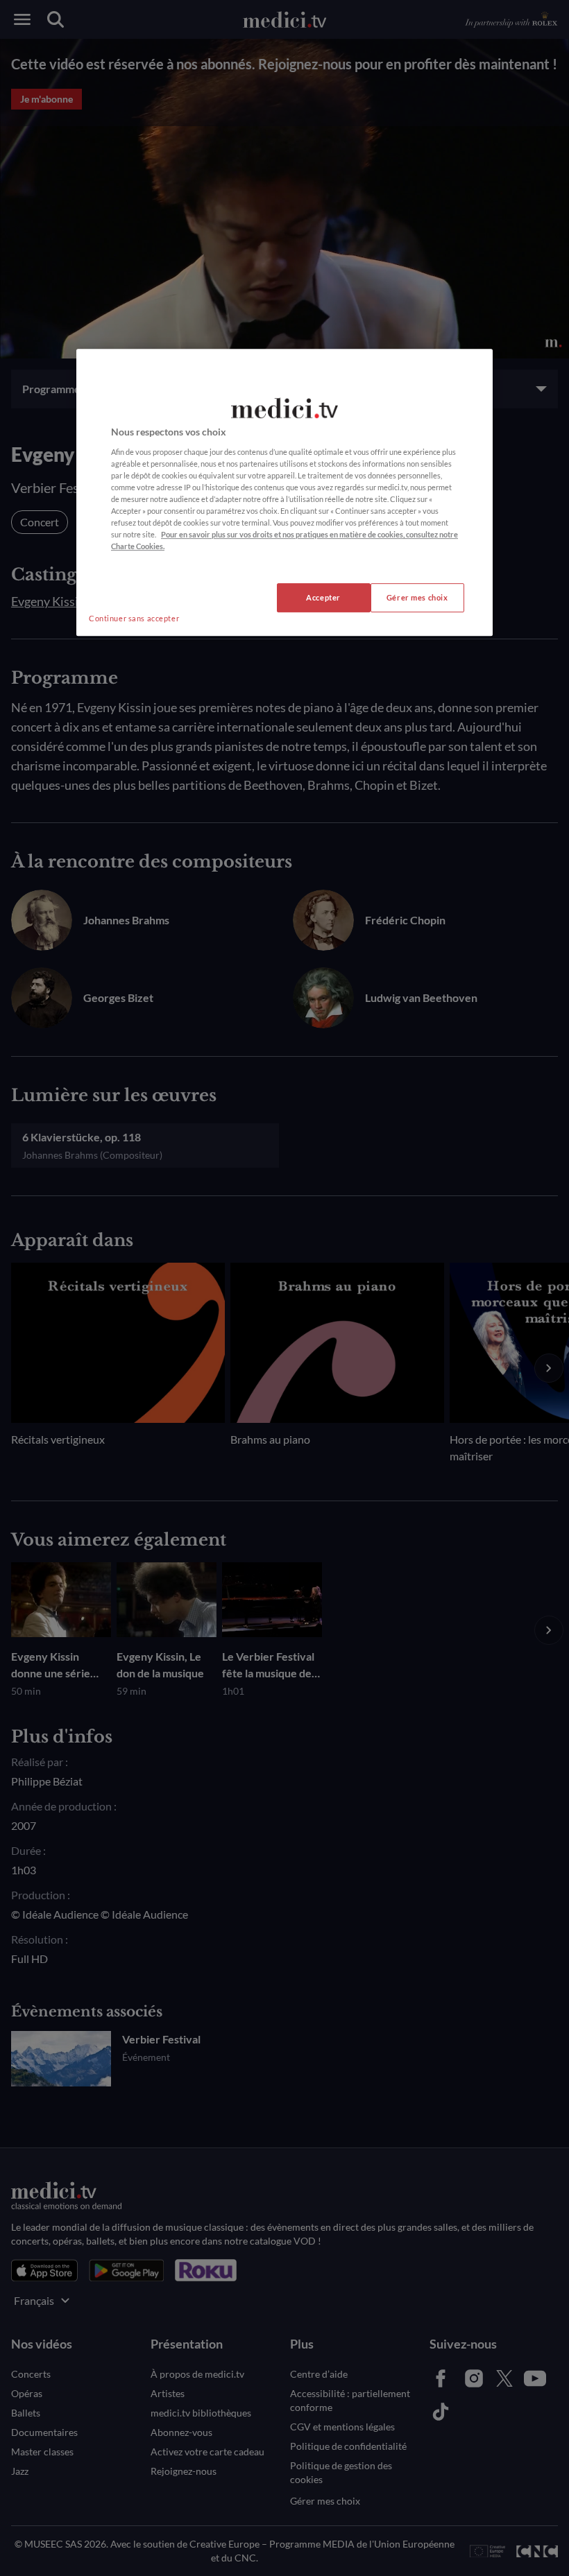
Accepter (323, 598)
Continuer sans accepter (134, 619)
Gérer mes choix (417, 598)
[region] (284, 492)
